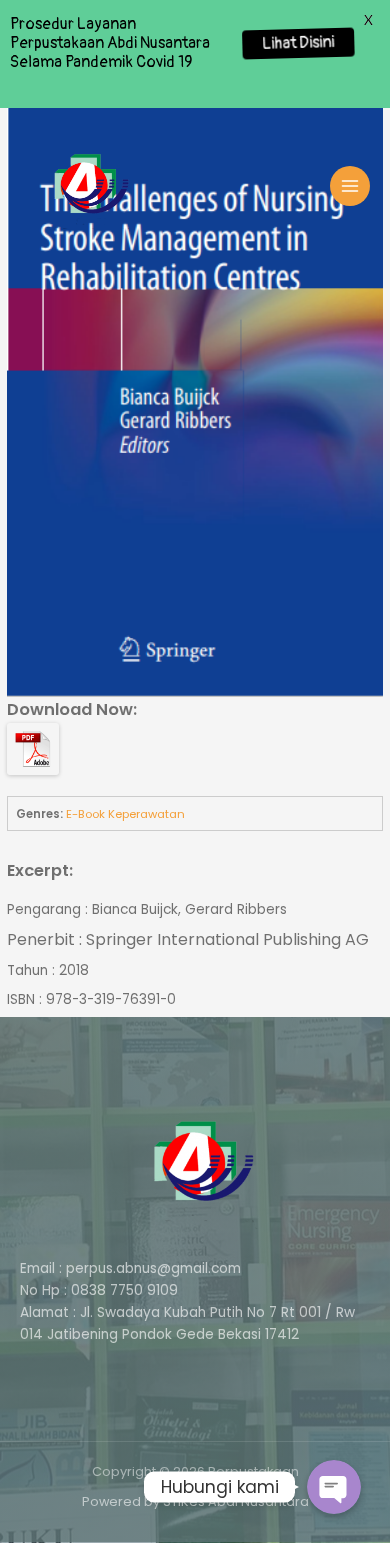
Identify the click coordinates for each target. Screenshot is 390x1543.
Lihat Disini (298, 43)
